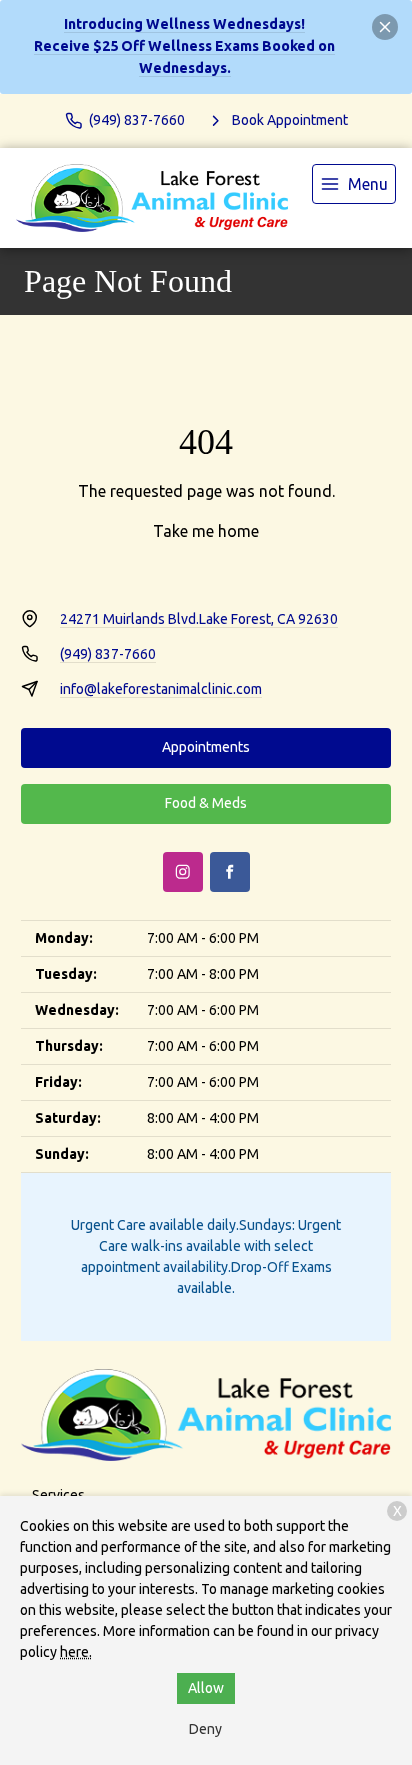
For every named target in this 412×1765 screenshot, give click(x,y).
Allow (206, 1688)
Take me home (206, 531)
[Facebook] (230, 872)
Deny (205, 1729)
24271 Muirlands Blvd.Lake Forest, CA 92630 (199, 619)
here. (76, 1652)
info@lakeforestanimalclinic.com (161, 689)
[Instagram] (183, 872)
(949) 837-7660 (108, 654)
